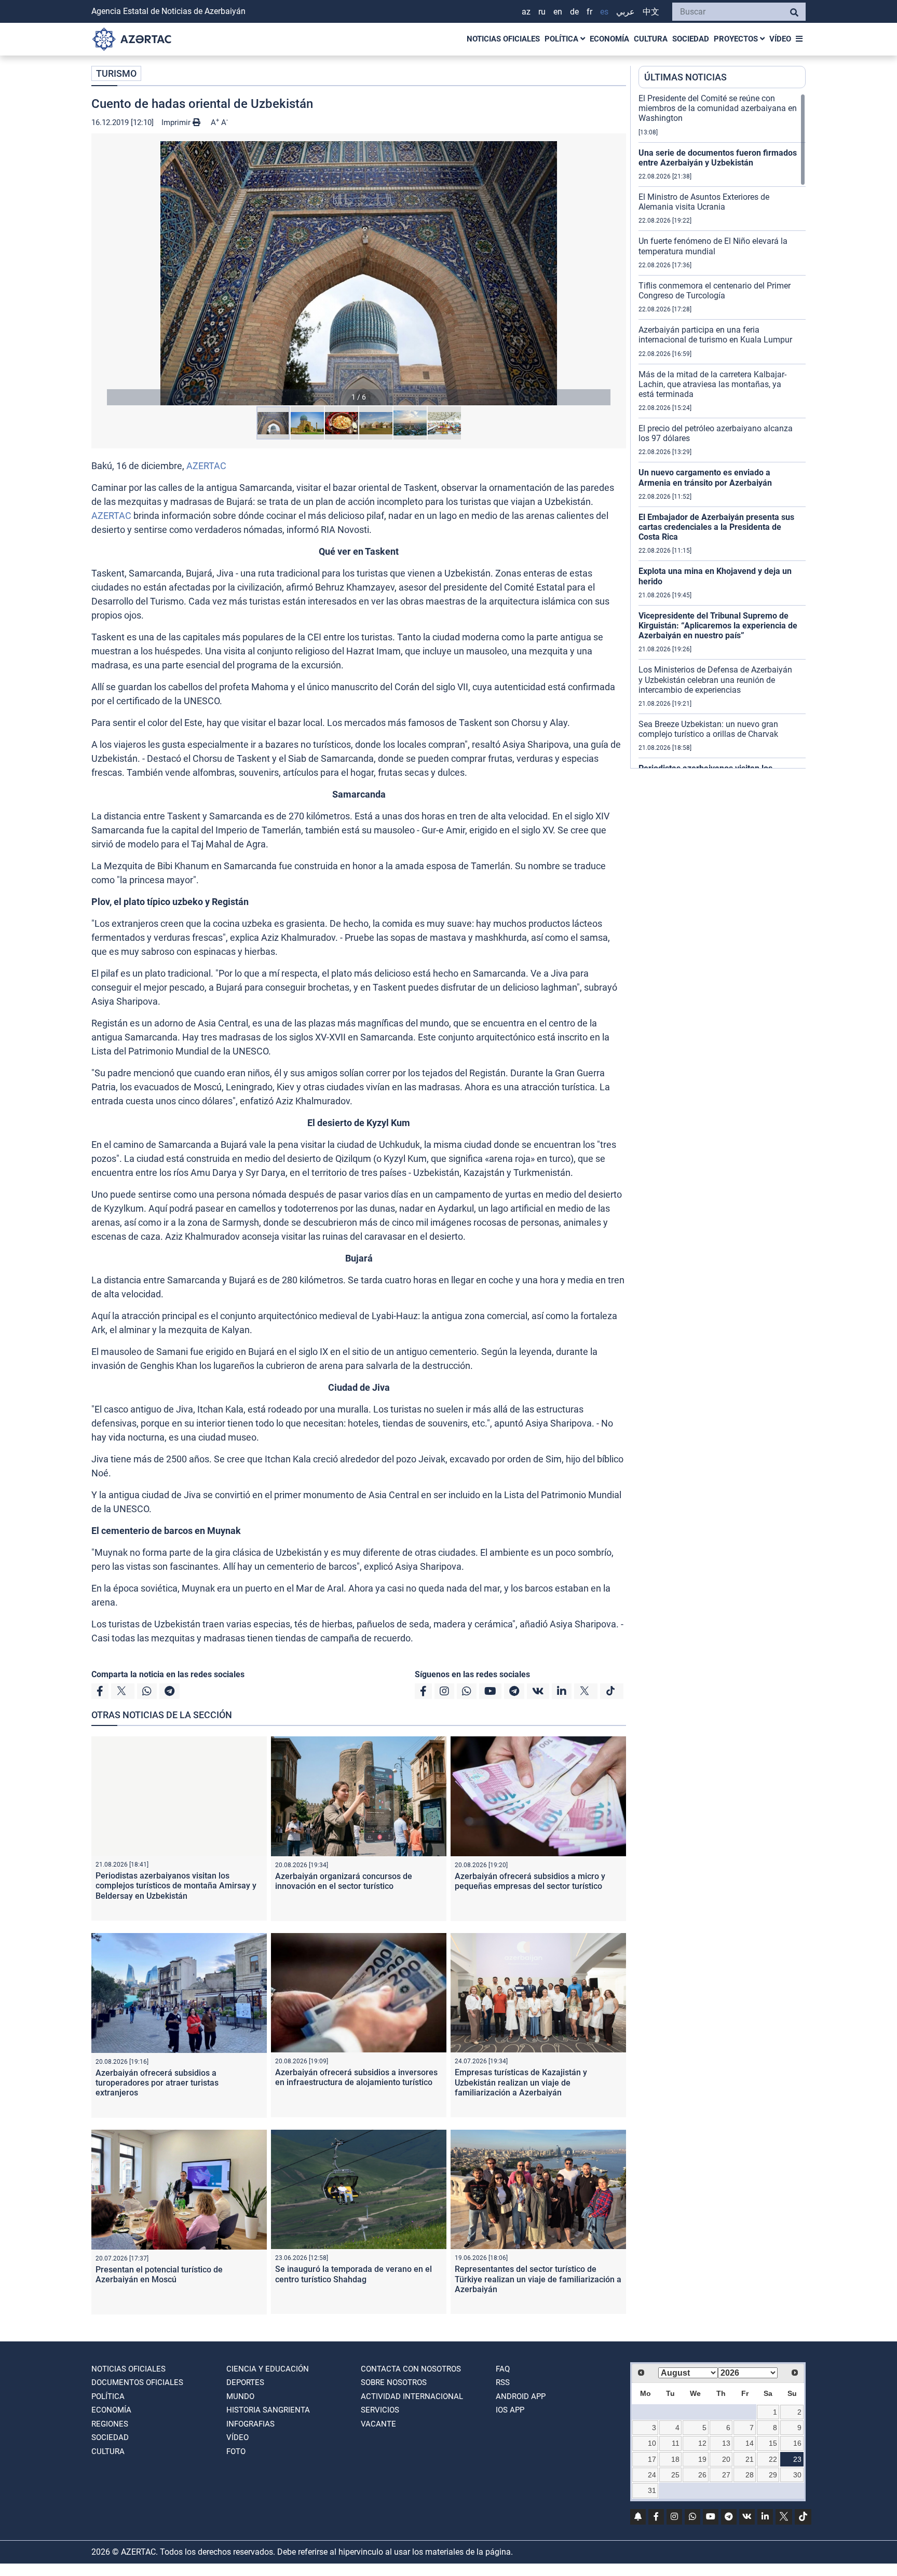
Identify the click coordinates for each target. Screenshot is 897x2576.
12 (702, 2443)
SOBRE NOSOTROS (394, 2382)
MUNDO (240, 2396)
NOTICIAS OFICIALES (503, 39)
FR (589, 12)
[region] (722, 431)
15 (773, 2443)
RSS (503, 2382)
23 (797, 2459)
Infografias (250, 2424)
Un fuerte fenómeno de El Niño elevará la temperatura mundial (713, 246)
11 (676, 2443)
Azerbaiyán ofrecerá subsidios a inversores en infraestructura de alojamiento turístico (356, 2077)
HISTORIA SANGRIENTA (268, 2410)
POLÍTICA (562, 39)
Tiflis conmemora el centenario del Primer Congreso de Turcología (715, 291)
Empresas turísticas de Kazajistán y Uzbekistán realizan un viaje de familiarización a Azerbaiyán (521, 2082)
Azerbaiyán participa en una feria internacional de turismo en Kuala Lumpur (715, 335)
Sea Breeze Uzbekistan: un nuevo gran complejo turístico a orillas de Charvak (708, 729)
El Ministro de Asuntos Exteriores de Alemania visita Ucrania (704, 202)
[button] (359, 273)
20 (726, 2459)
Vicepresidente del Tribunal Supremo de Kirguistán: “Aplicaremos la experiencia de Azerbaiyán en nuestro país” (718, 626)
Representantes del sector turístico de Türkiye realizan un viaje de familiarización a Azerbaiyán (538, 2279)
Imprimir (177, 122)
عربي (626, 12)
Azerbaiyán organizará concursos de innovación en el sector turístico (344, 1881)
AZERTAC (206, 466)
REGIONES (110, 2424)
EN (558, 12)
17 (652, 2459)
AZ (526, 12)
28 (750, 2475)
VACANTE (378, 2424)
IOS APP (510, 2410)
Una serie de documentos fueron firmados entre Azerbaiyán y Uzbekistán (718, 158)
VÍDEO (780, 39)
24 (652, 2475)
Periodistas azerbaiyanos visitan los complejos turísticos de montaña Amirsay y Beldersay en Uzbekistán (176, 1886)
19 (702, 2459)
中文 (651, 12)
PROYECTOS (737, 39)
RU (542, 12)
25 (675, 2475)
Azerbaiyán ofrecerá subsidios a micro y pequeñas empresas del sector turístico (530, 1881)
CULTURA (651, 39)
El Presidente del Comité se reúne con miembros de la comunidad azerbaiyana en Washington (718, 108)
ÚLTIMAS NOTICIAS (685, 77)
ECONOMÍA (609, 39)
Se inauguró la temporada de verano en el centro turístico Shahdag (354, 2274)
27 (726, 2475)
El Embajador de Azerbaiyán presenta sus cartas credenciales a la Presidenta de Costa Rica (716, 527)
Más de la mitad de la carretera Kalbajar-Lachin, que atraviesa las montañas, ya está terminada (712, 384)
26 (702, 2475)
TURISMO (116, 73)
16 (797, 2443)
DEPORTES (245, 2382)
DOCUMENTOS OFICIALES (137, 2382)
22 (773, 2459)
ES (604, 12)
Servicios (380, 2410)
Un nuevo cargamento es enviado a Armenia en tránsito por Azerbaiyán (705, 477)
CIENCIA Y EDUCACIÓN (268, 2369)
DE (574, 12)
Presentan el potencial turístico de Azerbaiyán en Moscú (159, 2274)
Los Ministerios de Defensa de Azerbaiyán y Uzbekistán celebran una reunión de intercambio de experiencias (715, 680)
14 (750, 2443)
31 (652, 2490)
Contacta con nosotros (411, 2369)
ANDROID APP (521, 2396)
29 (773, 2475)
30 (797, 2475)
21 (750, 2459)
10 (652, 2443)
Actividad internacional (412, 2396)
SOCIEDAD (691, 39)
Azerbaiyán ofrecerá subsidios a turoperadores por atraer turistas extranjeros (157, 2083)
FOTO (236, 2451)
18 (675, 2459)
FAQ (503, 2369)
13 (726, 2443)
